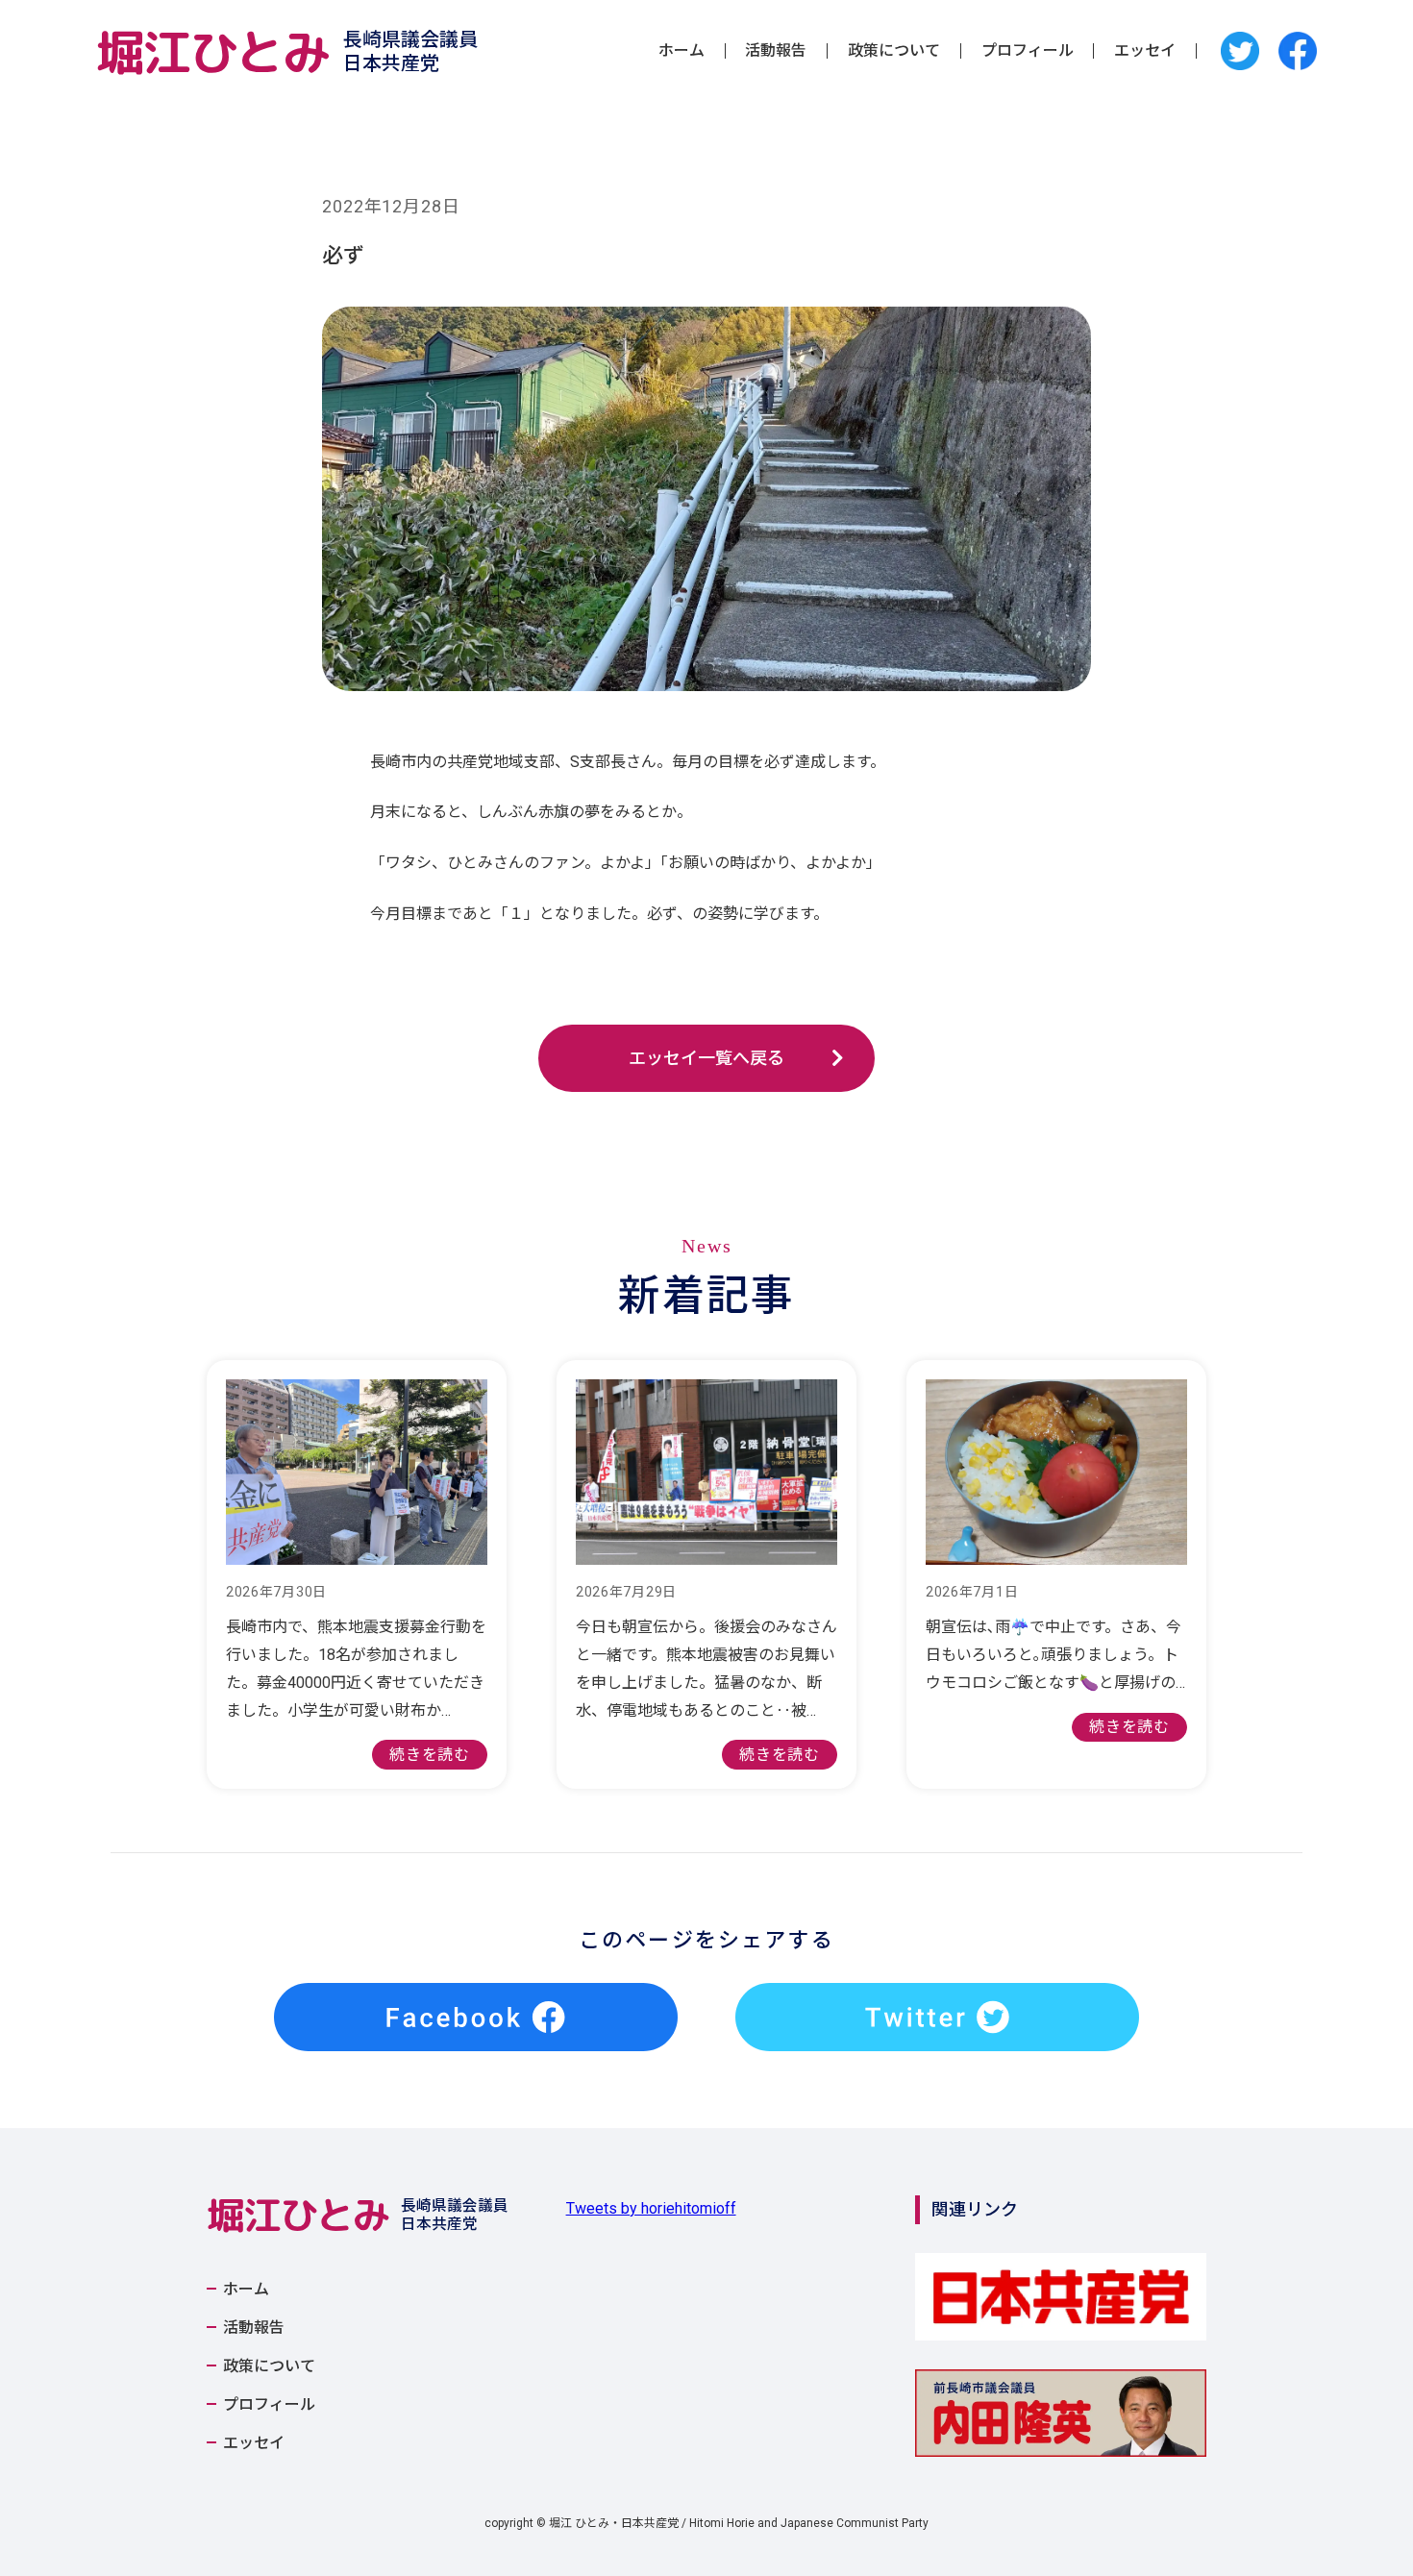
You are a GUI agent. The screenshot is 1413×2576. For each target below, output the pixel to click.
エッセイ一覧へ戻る (706, 1058)
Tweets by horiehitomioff (651, 2208)
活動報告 (776, 51)
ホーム (682, 51)
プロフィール (1028, 51)
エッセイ (1145, 51)
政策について (894, 51)
